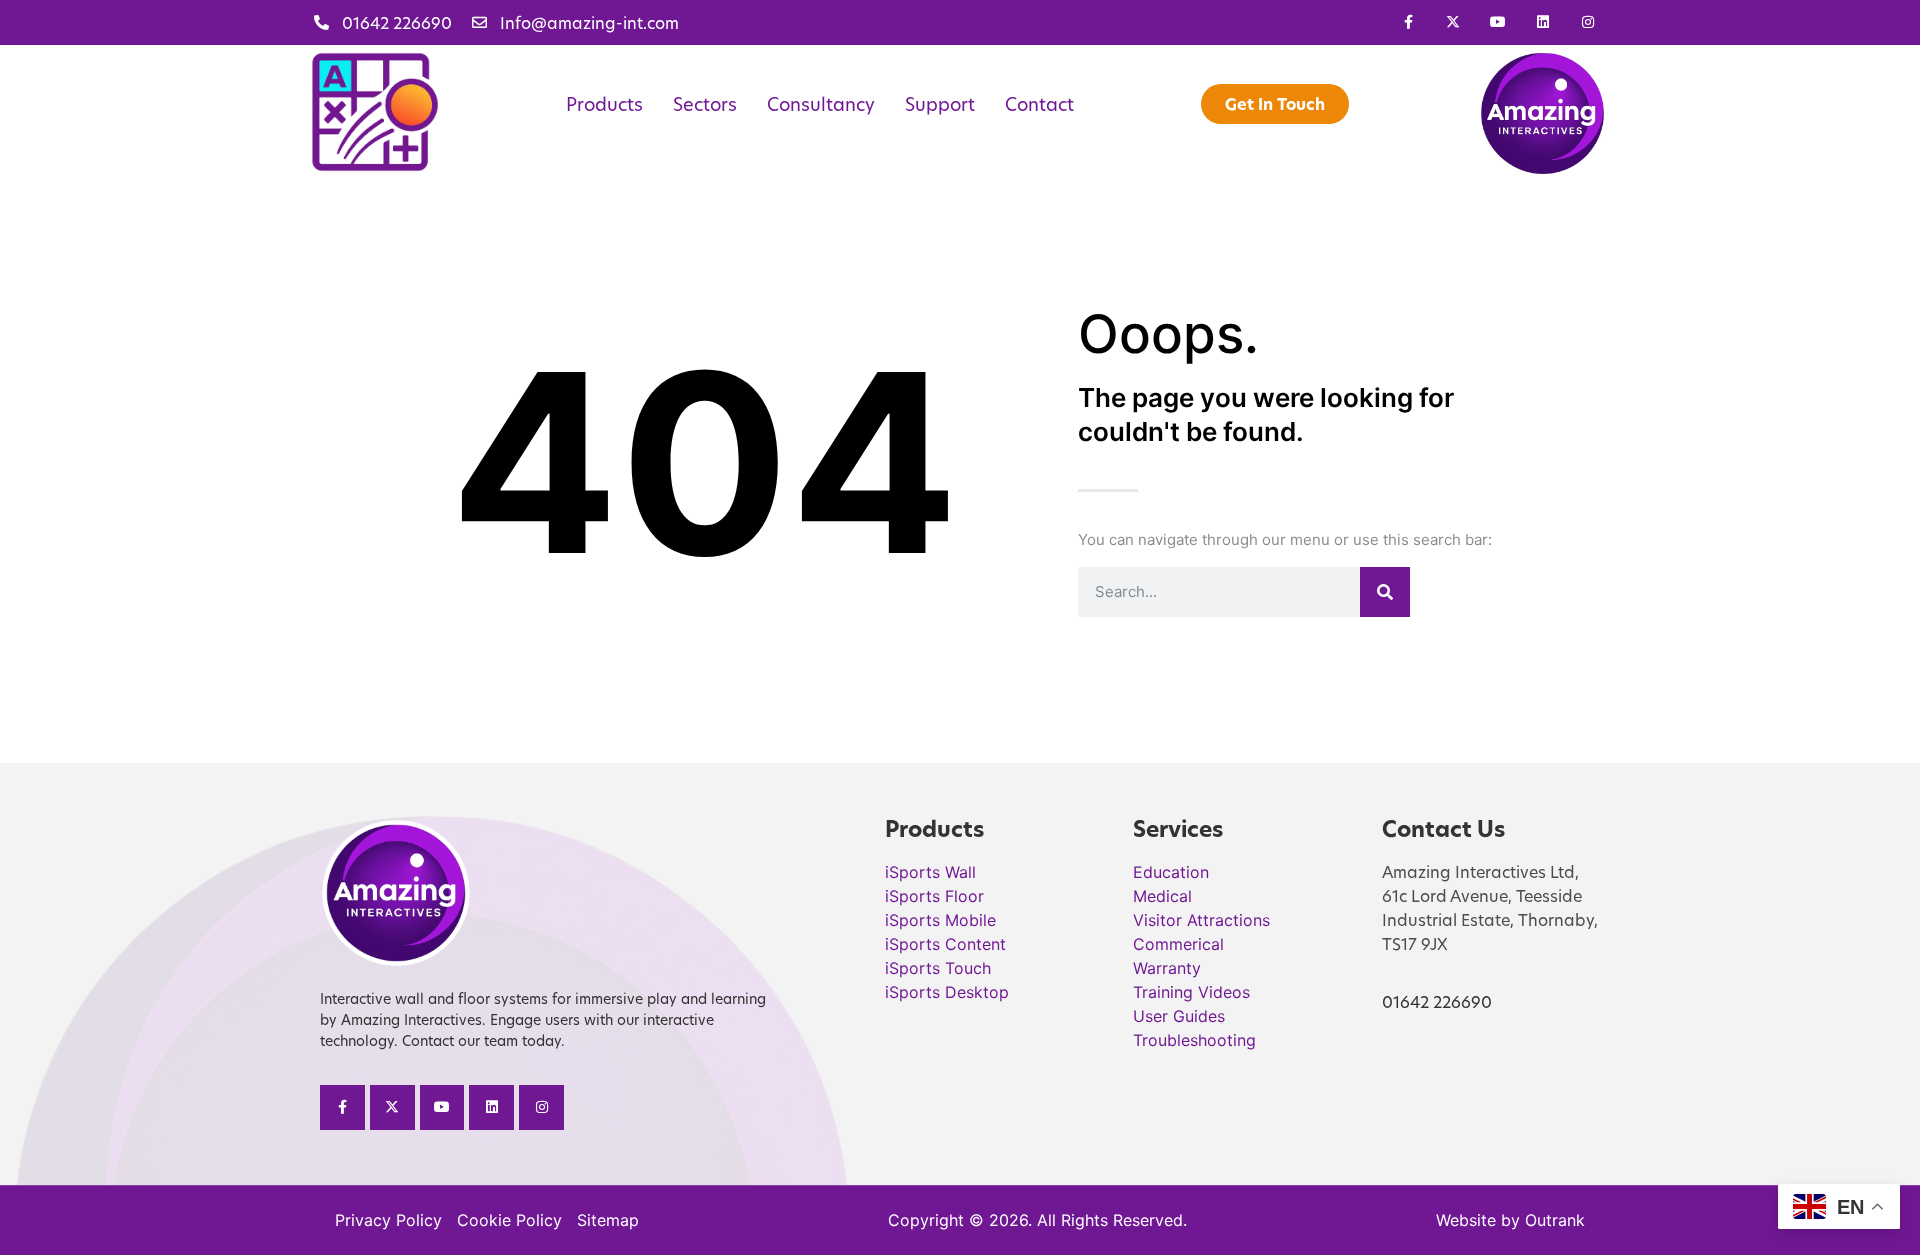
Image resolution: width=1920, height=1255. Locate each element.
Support (940, 104)
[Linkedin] (1542, 22)
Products (604, 104)
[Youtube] (1498, 22)
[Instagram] (1587, 22)
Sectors (705, 104)
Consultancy (821, 104)
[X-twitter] (1453, 22)
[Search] (1385, 592)
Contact (1039, 104)
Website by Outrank (1510, 1220)
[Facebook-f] (1408, 22)
